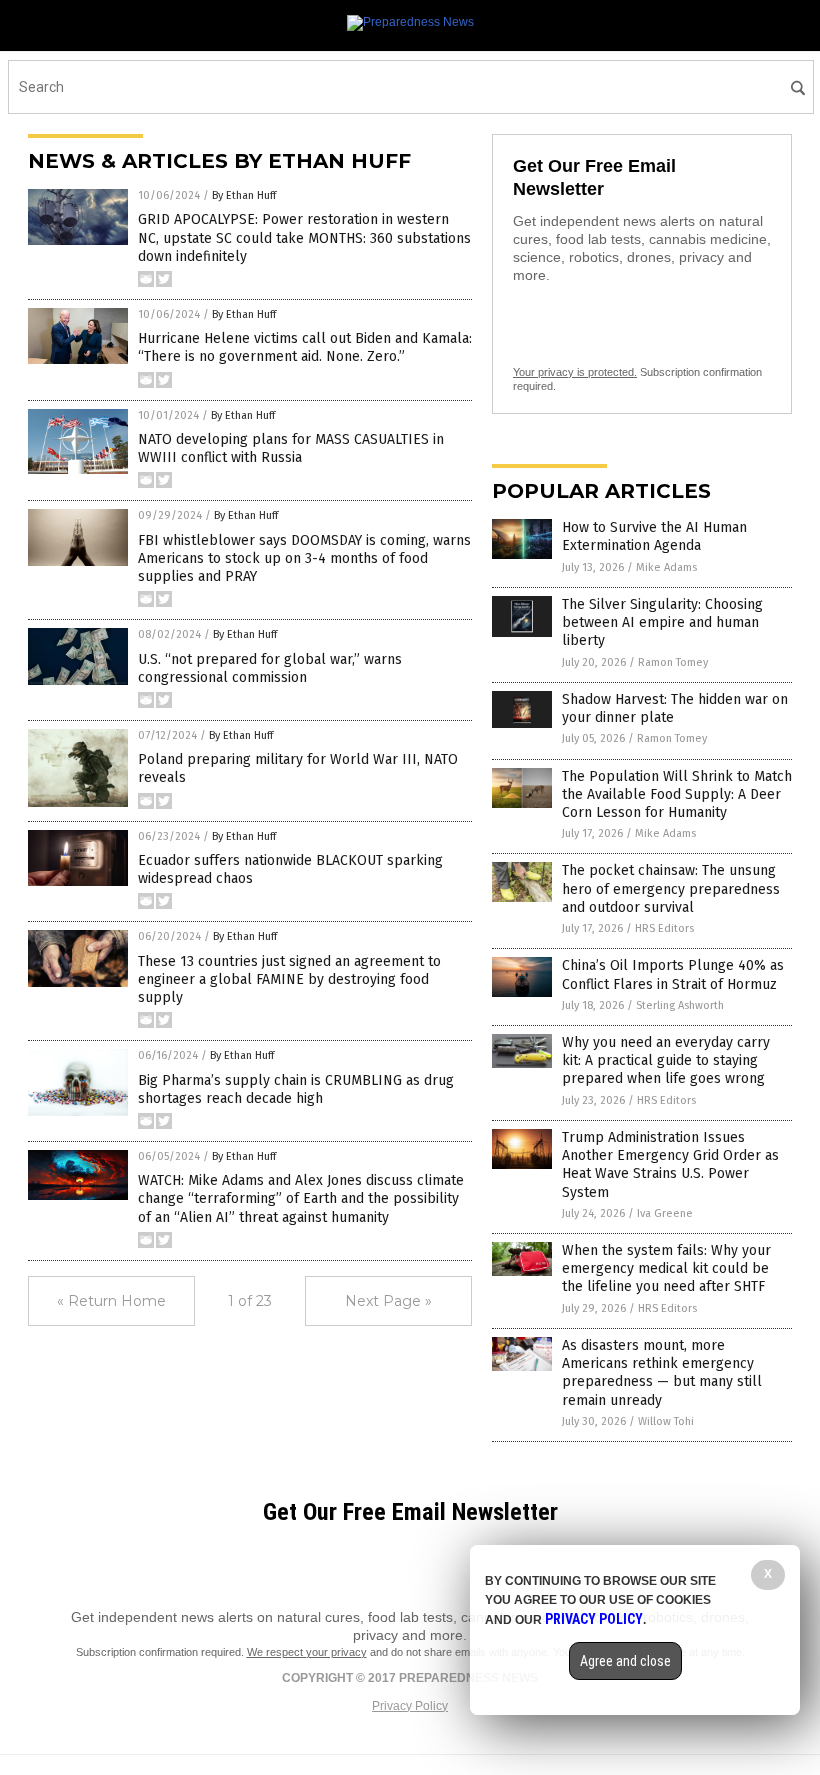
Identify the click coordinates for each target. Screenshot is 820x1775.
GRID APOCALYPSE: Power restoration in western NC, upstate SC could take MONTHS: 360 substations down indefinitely (304, 237)
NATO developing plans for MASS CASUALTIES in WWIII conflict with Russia (291, 448)
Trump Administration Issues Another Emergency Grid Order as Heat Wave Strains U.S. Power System (670, 1165)
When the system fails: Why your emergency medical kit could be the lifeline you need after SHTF (666, 1268)
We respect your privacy (307, 1652)
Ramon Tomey (673, 662)
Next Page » (388, 1301)
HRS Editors (664, 928)
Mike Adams (666, 567)
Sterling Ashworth (680, 1005)
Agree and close (625, 1661)
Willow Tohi (666, 1421)
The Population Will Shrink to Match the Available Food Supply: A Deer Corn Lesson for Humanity (677, 794)
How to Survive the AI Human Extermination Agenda (654, 536)
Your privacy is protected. (575, 372)
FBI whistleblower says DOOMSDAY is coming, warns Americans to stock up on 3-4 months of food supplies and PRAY (304, 558)
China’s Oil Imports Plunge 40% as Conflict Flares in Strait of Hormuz (673, 974)
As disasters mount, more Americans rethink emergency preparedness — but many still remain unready (662, 1373)
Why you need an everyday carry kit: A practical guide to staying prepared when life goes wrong (666, 1060)
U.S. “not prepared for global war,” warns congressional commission (270, 668)
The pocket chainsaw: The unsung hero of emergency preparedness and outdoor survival (671, 888)
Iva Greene (665, 1213)
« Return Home (111, 1301)
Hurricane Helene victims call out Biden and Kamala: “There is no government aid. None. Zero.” (305, 347)
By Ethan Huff (244, 195)
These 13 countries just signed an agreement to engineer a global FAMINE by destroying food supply (289, 979)
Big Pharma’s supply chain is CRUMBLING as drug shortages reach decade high (296, 1089)
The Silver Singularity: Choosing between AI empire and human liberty (662, 622)
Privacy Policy (410, 1706)
